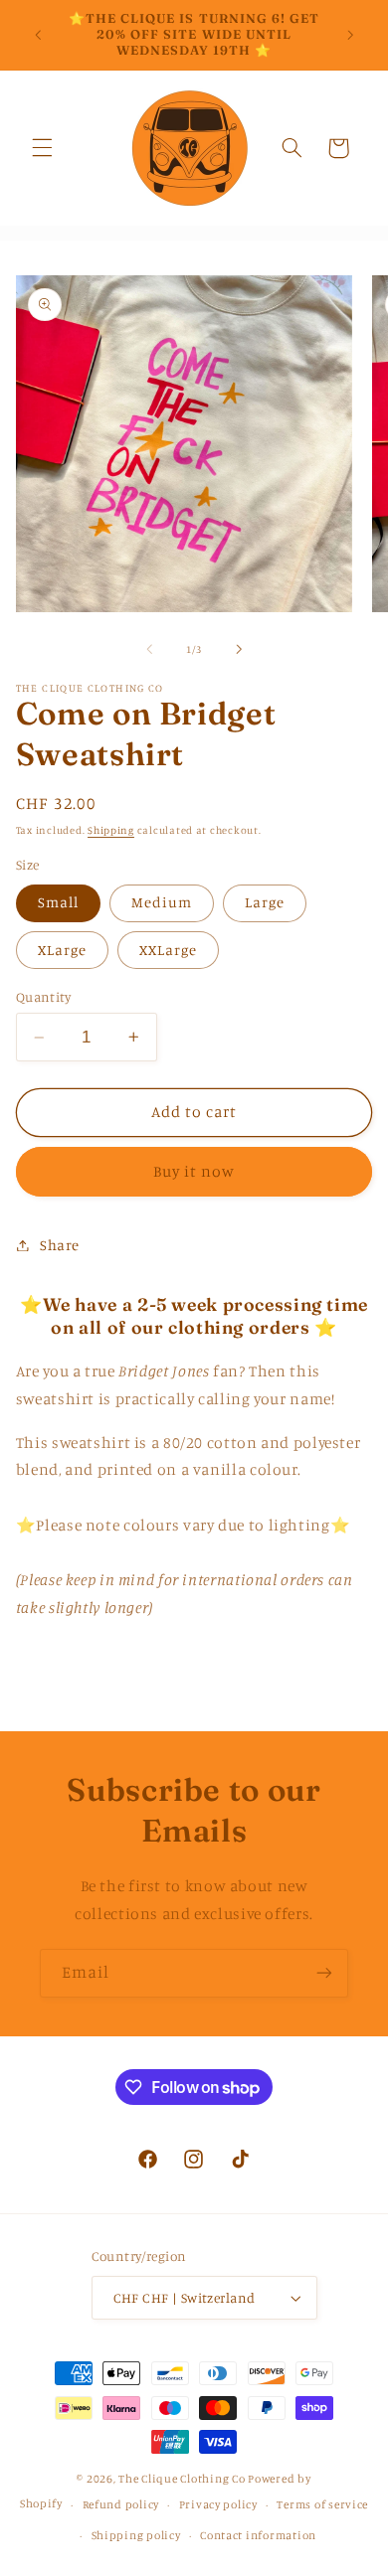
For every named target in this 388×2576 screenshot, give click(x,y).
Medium (162, 902)
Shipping (111, 830)
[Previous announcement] (38, 35)
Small (58, 902)
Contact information (258, 2535)
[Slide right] (239, 649)
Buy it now (194, 1171)
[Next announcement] (350, 35)
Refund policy (121, 2504)
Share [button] (60, 1245)
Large (265, 902)
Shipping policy (136, 2535)
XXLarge (168, 950)
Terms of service (322, 2504)
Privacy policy (218, 2504)
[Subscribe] (324, 1973)
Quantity (43, 997)
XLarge (62, 950)
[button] (42, 148)
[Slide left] (149, 649)
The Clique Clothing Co (182, 2479)
